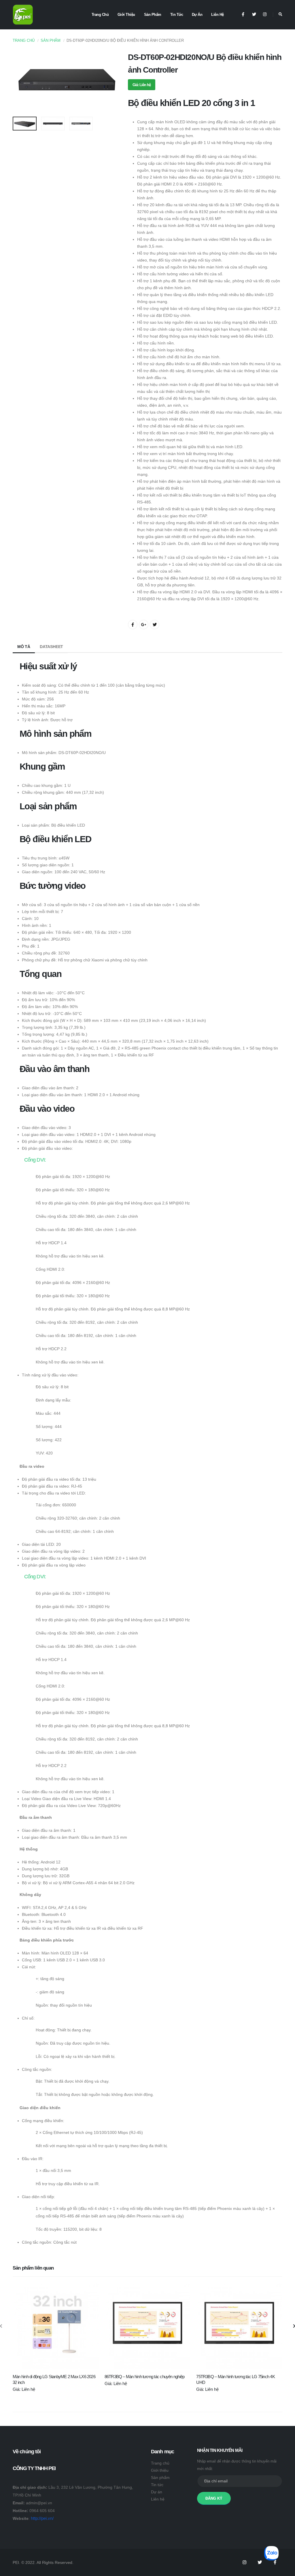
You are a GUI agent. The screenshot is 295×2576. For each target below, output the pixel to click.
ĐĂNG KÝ (214, 2498)
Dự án (197, 15)
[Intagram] (245, 2562)
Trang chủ (100, 15)
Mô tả (24, 647)
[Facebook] (243, 15)
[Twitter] (254, 15)
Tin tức (177, 15)
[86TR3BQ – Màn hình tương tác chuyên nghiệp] (148, 2326)
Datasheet (51, 647)
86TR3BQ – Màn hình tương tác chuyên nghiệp (145, 2377)
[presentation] (20, 82)
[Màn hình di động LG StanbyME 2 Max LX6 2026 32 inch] (56, 2326)
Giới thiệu (126, 15)
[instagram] (265, 15)
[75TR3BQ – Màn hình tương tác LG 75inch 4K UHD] (239, 2326)
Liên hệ (218, 15)
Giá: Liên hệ (142, 85)
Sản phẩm (153, 15)
